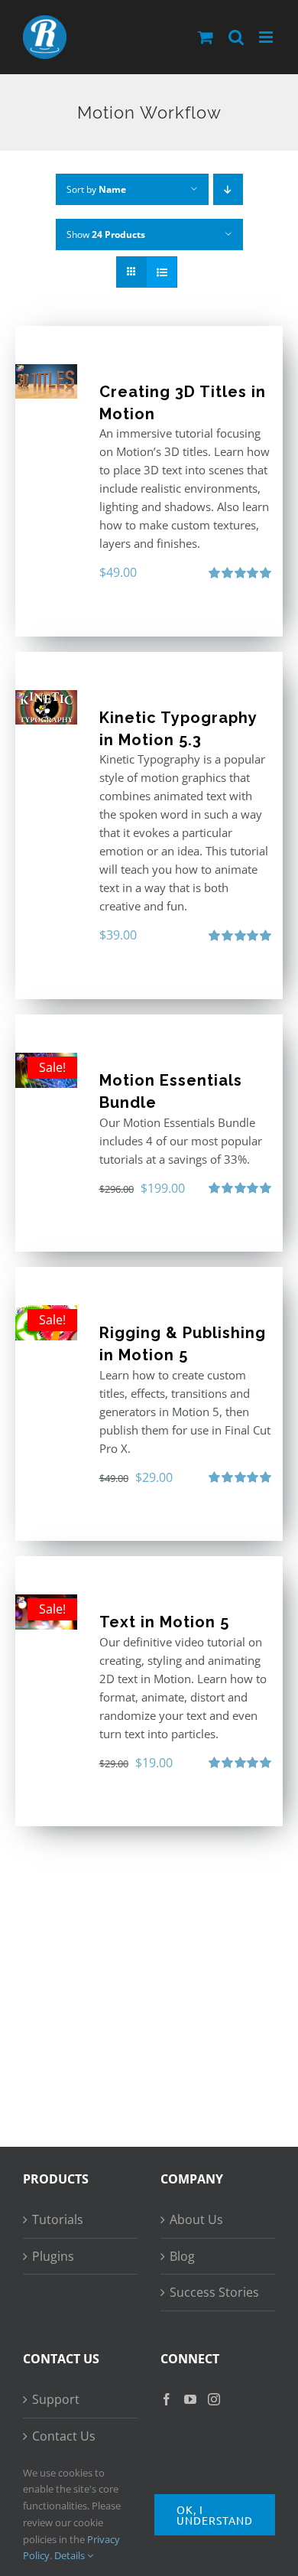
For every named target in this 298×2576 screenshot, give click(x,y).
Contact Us (64, 2436)
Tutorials (58, 2219)
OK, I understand (215, 2515)
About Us (196, 2219)
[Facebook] (167, 2399)
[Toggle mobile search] (236, 37)
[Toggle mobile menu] (267, 37)
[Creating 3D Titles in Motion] (46, 381)
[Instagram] (214, 2399)
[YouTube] (190, 2399)
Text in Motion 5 (164, 1622)
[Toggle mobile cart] (206, 37)
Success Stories (214, 2292)
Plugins (53, 2256)
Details (71, 2555)
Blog (182, 2256)
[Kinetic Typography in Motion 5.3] (46, 707)
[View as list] (162, 272)
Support (56, 2399)
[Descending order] (228, 189)
